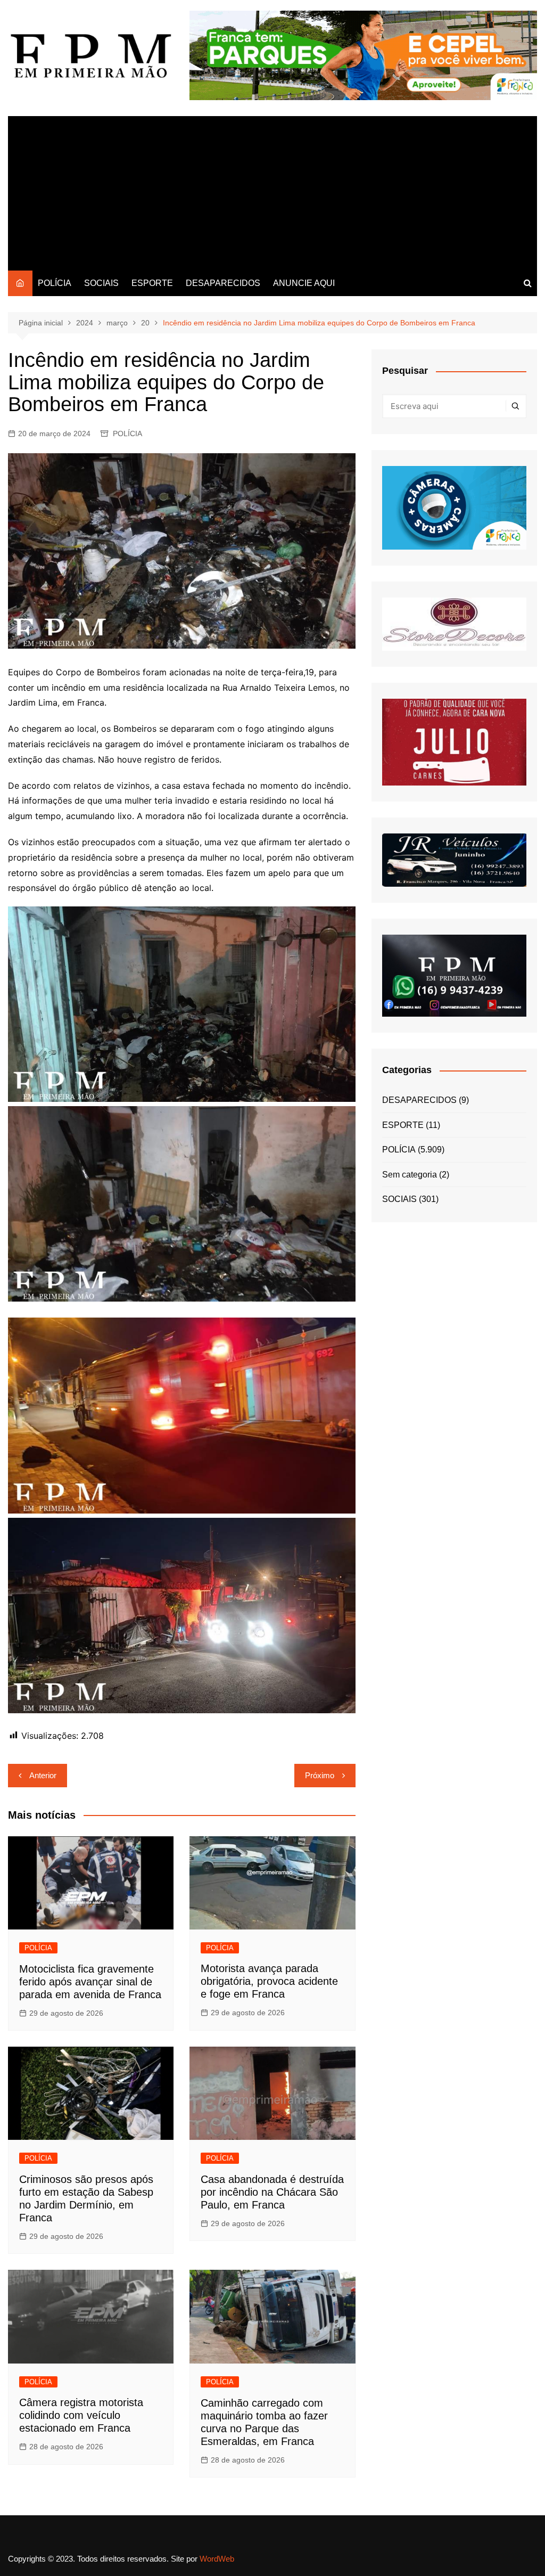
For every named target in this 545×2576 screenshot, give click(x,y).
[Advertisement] (272, 191)
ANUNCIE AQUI (304, 283)
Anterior (43, 1775)
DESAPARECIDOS (223, 283)
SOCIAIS (101, 283)
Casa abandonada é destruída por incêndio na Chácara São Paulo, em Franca (272, 2192)
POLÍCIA (55, 283)
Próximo (320, 1775)
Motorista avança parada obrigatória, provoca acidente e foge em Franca (269, 1981)
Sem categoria (410, 1175)
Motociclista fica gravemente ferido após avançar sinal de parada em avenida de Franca (90, 1982)
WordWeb (217, 2559)
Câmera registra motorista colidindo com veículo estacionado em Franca (81, 2415)
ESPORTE (152, 283)
